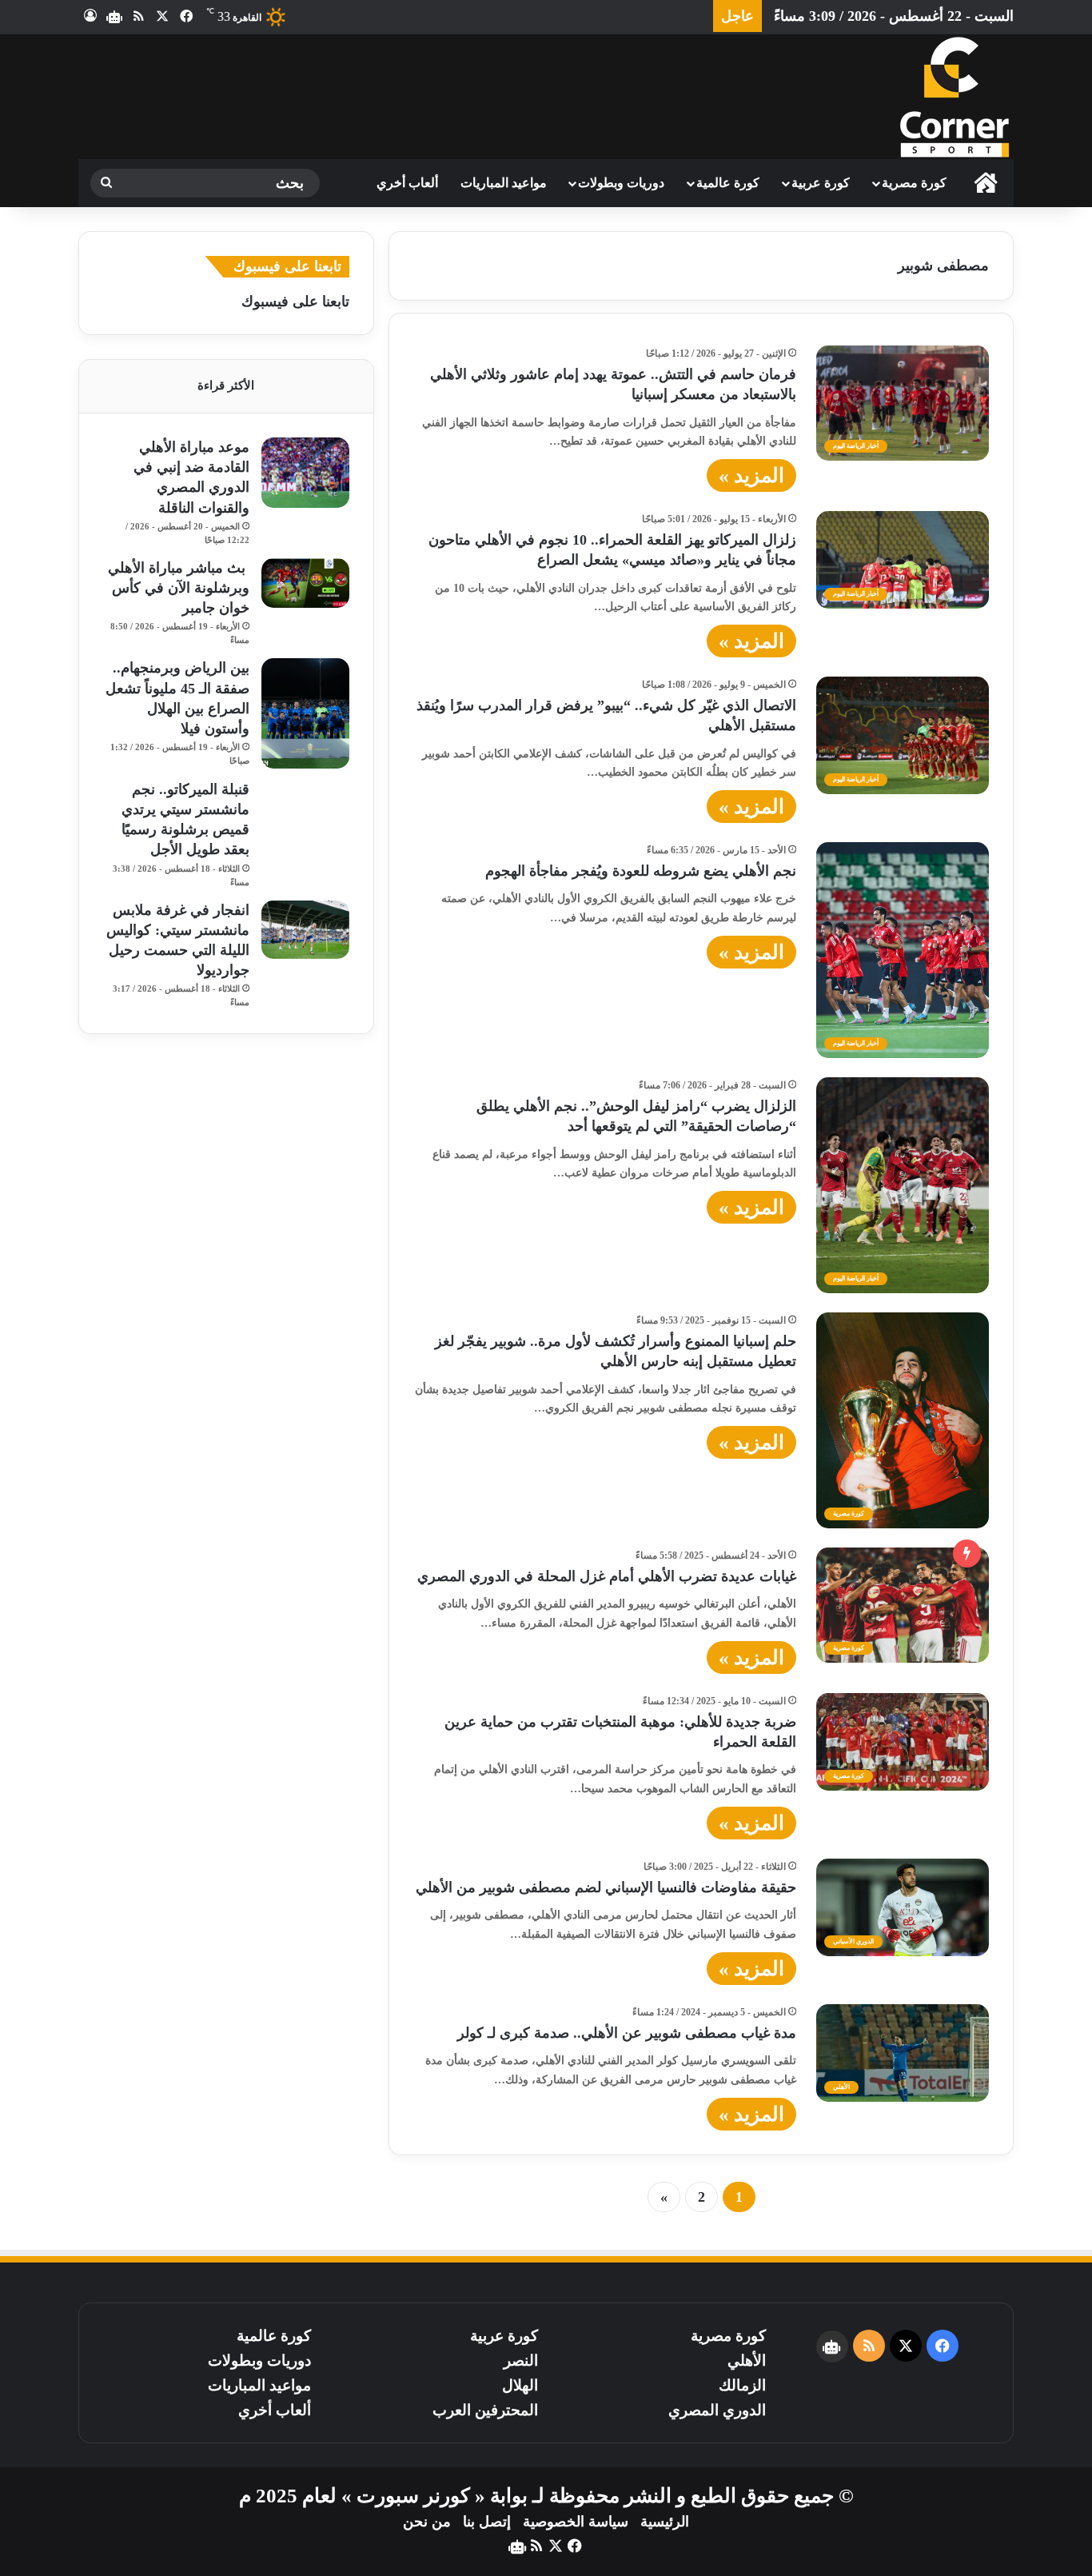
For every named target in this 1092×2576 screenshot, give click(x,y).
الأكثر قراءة (226, 385)
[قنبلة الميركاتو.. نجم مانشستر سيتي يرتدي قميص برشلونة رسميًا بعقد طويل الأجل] (305, 809)
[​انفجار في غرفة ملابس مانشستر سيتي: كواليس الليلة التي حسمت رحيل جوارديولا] (305, 930)
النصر (521, 2360)
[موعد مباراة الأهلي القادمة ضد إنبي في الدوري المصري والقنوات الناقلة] (305, 473)
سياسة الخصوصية (576, 2522)
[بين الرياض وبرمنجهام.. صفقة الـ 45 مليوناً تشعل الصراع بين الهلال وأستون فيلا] (305, 713)
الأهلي (747, 2360)
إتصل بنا (487, 2522)
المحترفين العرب (485, 2410)
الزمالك (742, 2385)
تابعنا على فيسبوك (295, 302)
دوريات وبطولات (621, 183)
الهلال (520, 2385)
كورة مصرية (914, 183)
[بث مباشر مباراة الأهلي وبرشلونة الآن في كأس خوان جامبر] (305, 583)
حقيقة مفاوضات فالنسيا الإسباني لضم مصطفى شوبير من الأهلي (606, 1887)
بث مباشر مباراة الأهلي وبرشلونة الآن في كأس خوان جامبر (179, 588)
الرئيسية (665, 2522)
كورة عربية (821, 183)
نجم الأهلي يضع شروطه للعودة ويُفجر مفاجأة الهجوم (639, 871)
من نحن (427, 2522)
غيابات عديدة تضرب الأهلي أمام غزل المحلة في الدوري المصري (607, 1576)
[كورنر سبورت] (954, 97)
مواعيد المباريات (504, 183)
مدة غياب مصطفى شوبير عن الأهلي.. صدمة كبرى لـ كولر (627, 2033)
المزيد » (751, 475)
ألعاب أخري (407, 183)
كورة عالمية (728, 183)
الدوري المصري (717, 2410)
